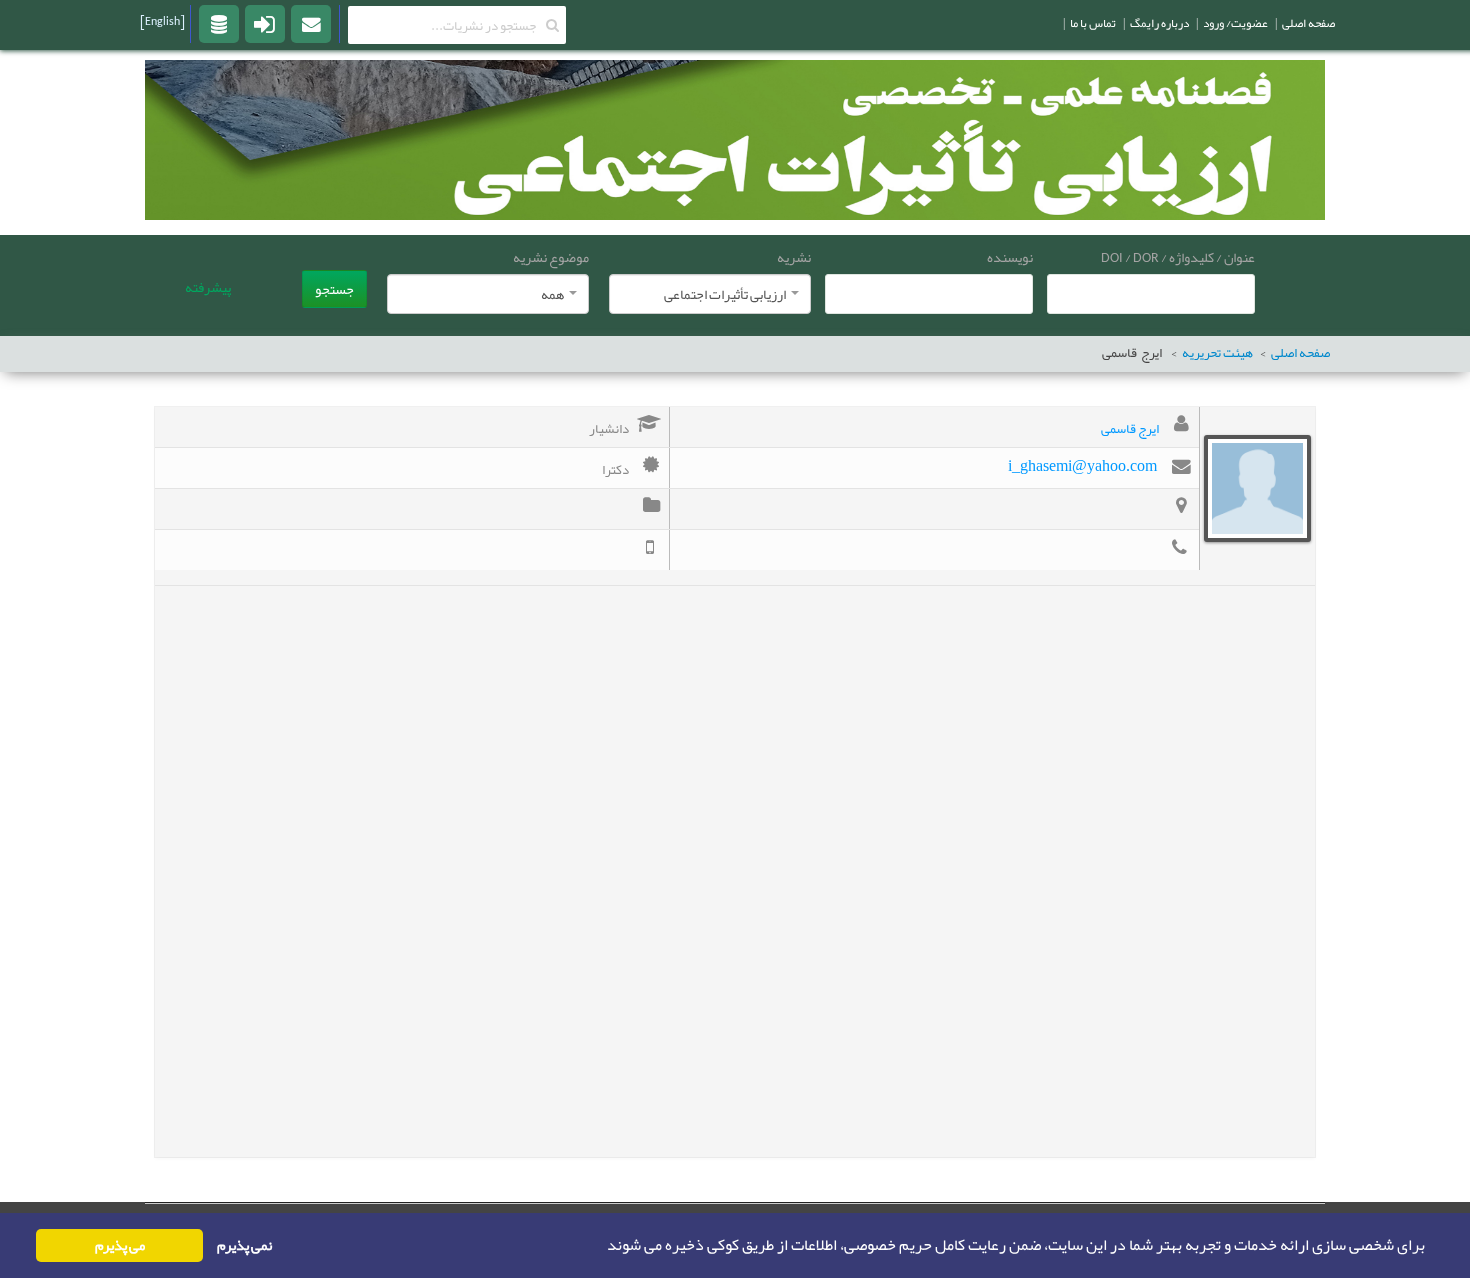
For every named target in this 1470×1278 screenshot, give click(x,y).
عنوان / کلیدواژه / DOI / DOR (1178, 257)
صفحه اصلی (1300, 353)
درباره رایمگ (1159, 23)
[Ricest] (219, 23)
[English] (162, 21)
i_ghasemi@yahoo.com (1082, 465)
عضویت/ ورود (1235, 23)
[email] (311, 23)
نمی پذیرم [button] (244, 1245)
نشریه (794, 257)
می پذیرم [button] (120, 1245)
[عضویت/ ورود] (265, 23)
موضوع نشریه (551, 257)
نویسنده (1010, 257)
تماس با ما (1093, 23)
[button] (601, 1246)
